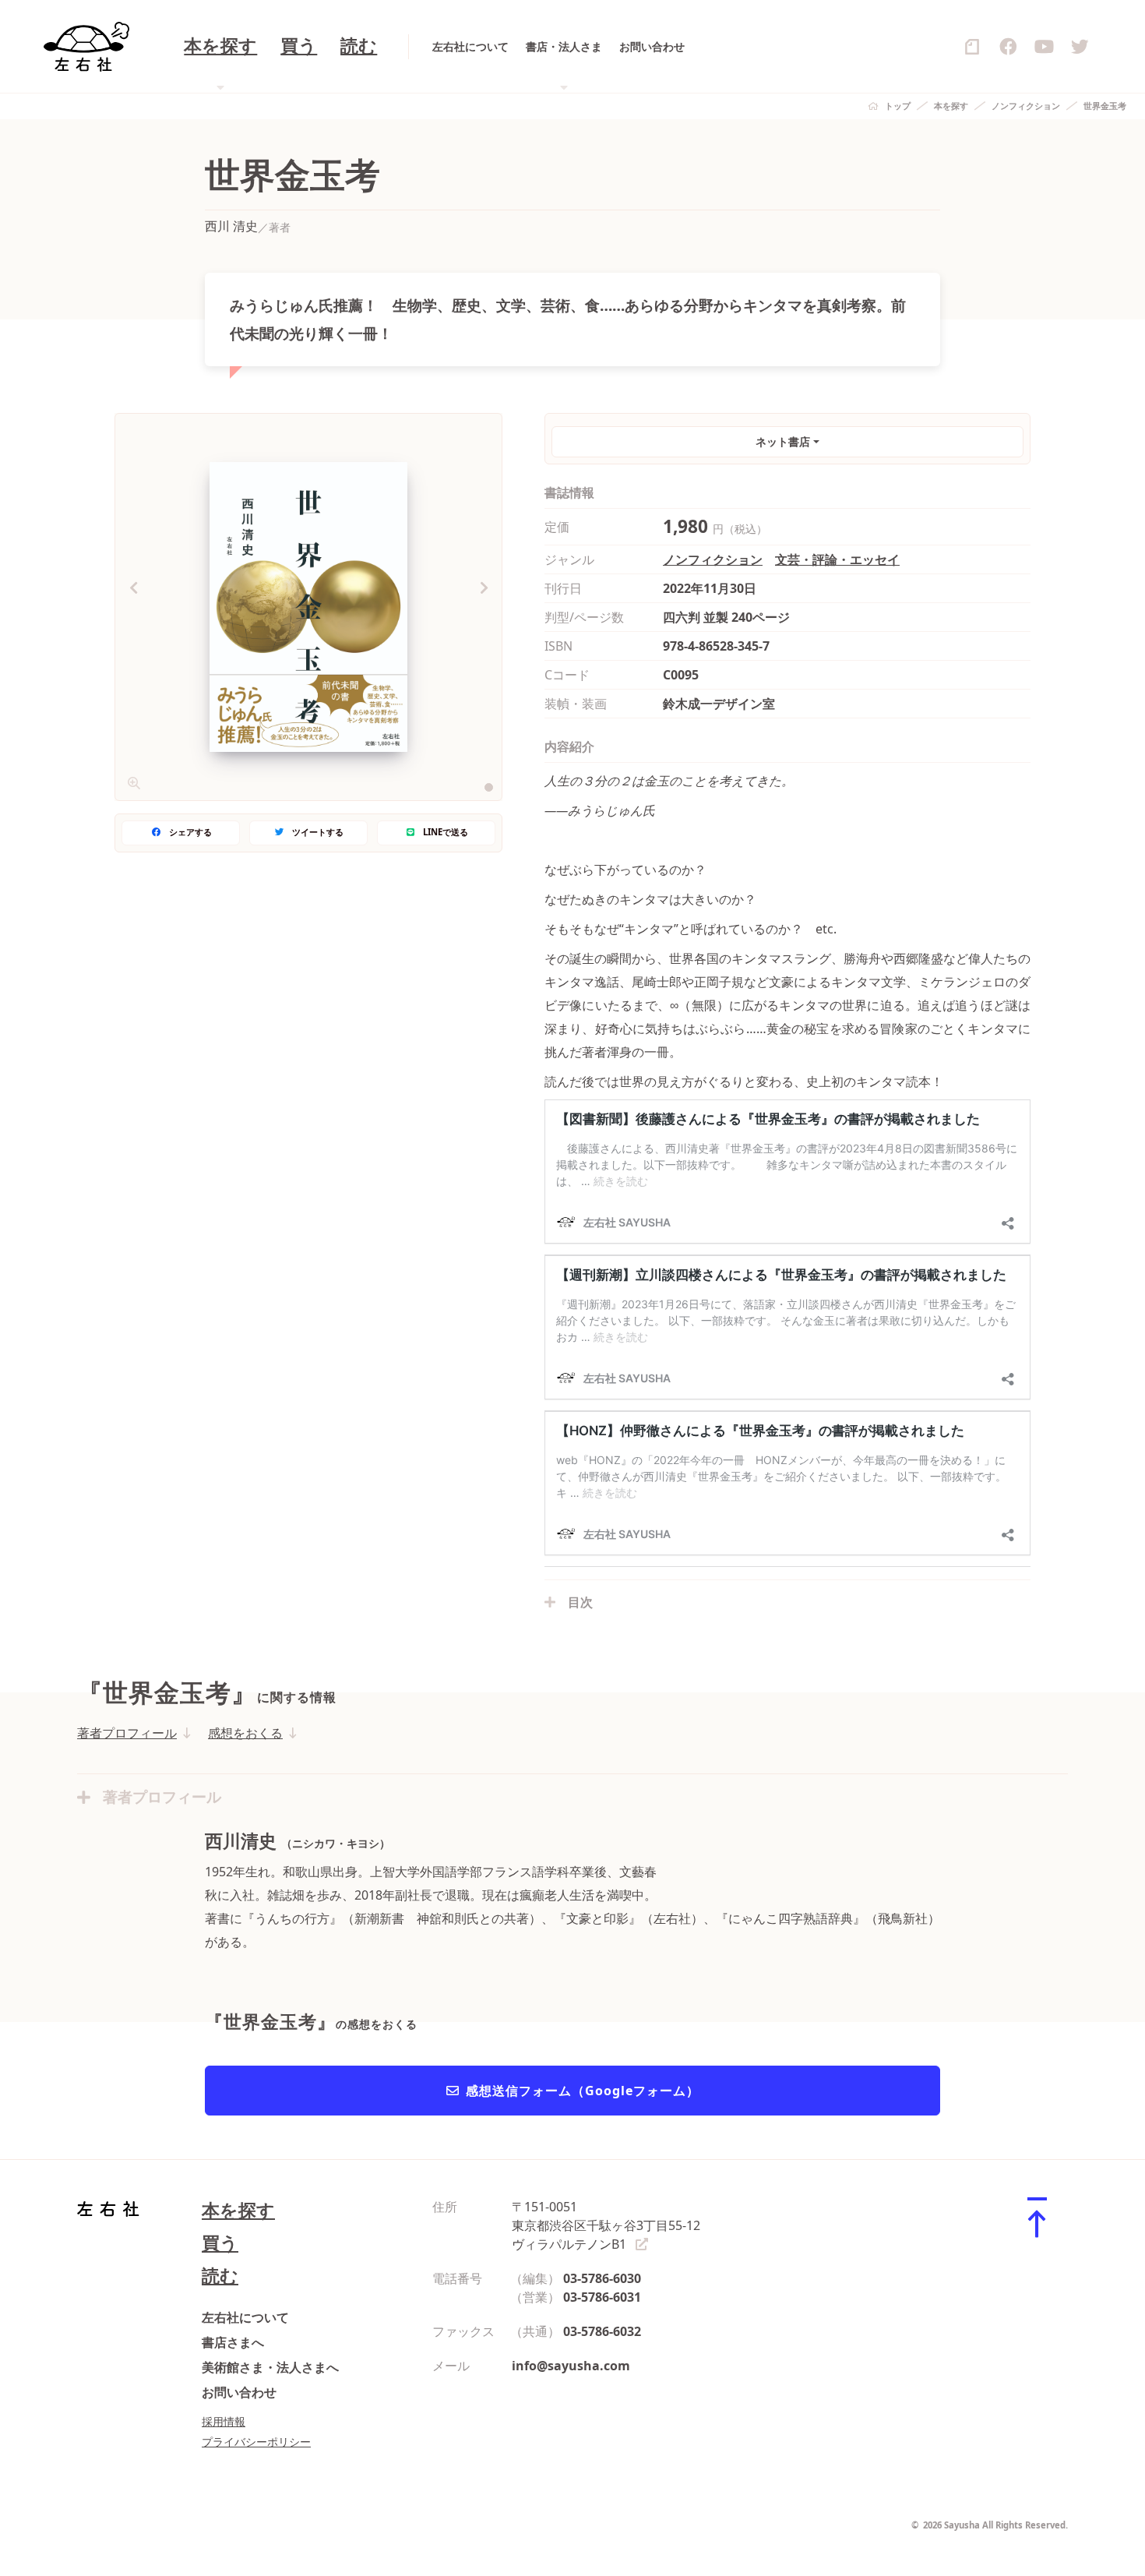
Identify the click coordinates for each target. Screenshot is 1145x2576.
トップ (898, 106)
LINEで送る (446, 832)
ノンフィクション (1026, 106)
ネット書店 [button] (783, 441)
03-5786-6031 (602, 2297)
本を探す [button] (220, 46)
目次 (580, 1602)
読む (359, 46)
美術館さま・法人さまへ (270, 2367)
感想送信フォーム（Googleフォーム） (583, 2091)
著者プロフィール (127, 1733)
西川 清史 (231, 226)
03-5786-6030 (602, 2278)
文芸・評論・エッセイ (837, 559)
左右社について (470, 46)
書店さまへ (233, 2342)
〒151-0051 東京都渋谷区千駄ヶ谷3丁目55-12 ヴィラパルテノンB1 (606, 2225)
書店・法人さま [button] (564, 46)
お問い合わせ (652, 46)
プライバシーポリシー (256, 2442)
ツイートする (318, 832)
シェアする (190, 832)
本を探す (951, 106)
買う (299, 46)
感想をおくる (245, 1733)
